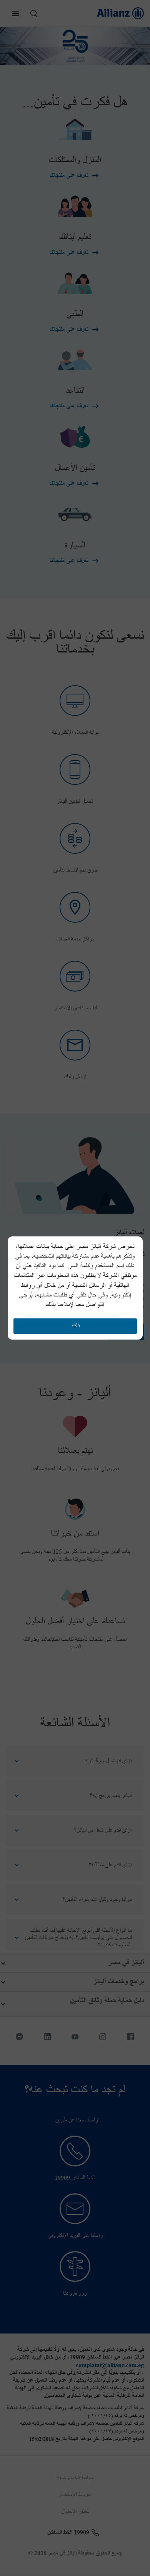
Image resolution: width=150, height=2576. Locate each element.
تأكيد (75, 1326)
